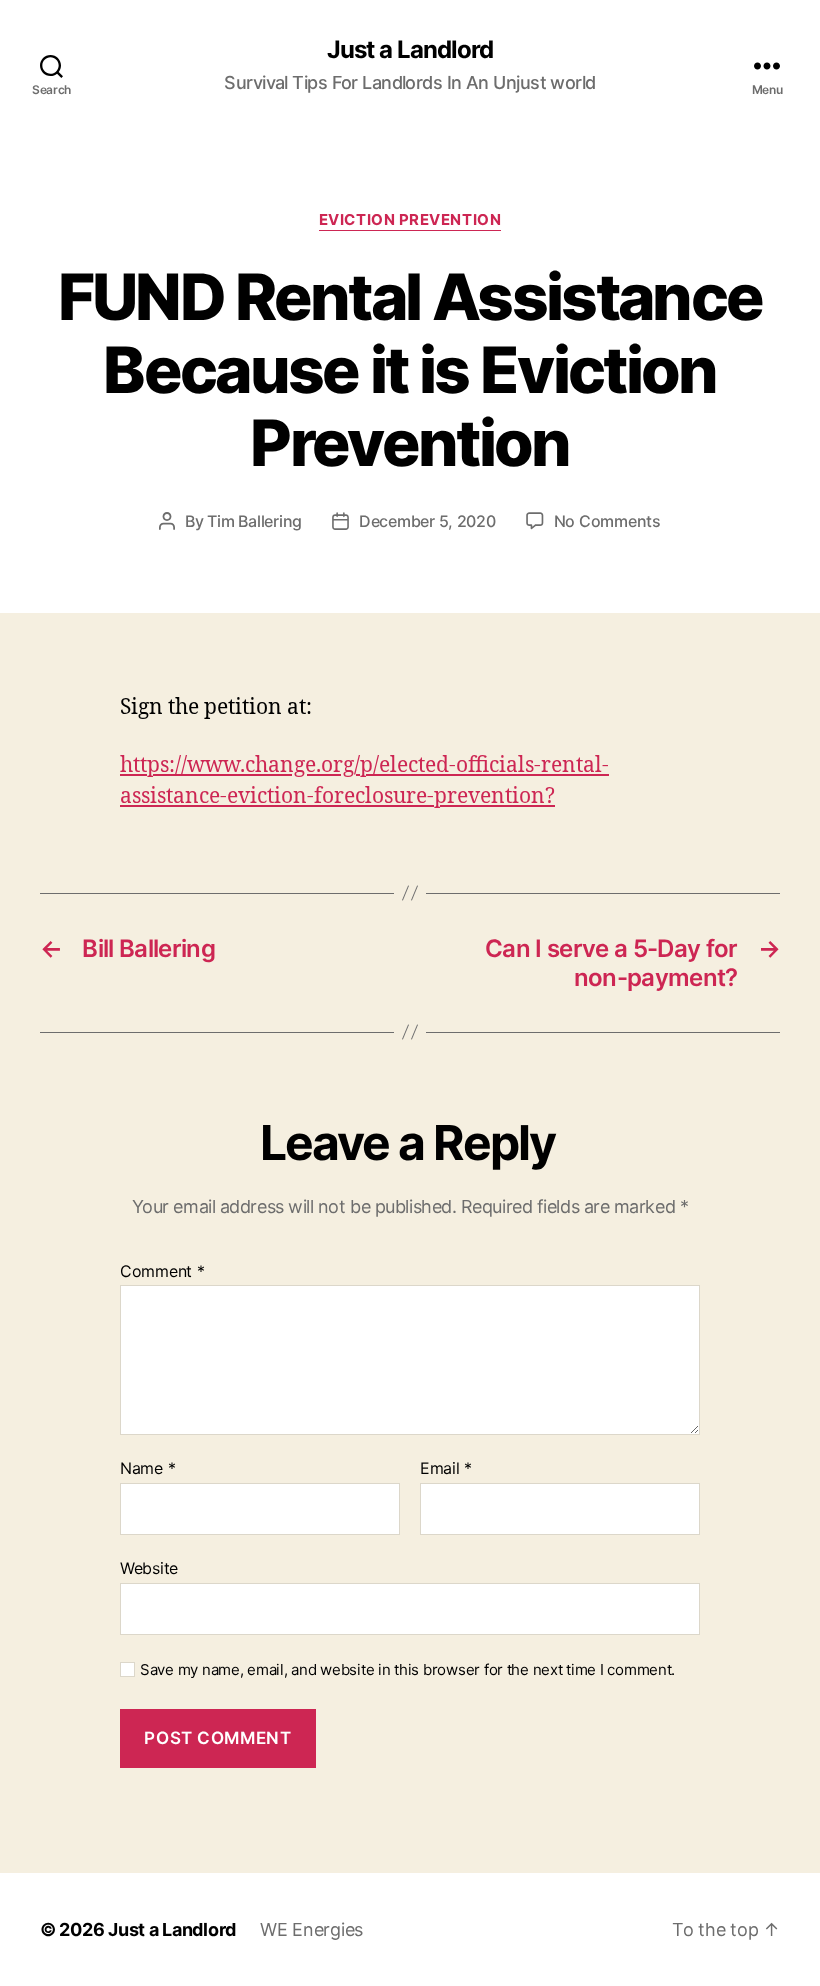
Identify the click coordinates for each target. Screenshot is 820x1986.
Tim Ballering (254, 521)
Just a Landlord (410, 50)
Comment (162, 1272)
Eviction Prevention (410, 220)
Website (149, 1567)
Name (147, 1469)
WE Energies (311, 1929)
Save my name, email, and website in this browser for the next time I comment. (407, 1670)
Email (446, 1469)
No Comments (607, 521)
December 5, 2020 (427, 521)
